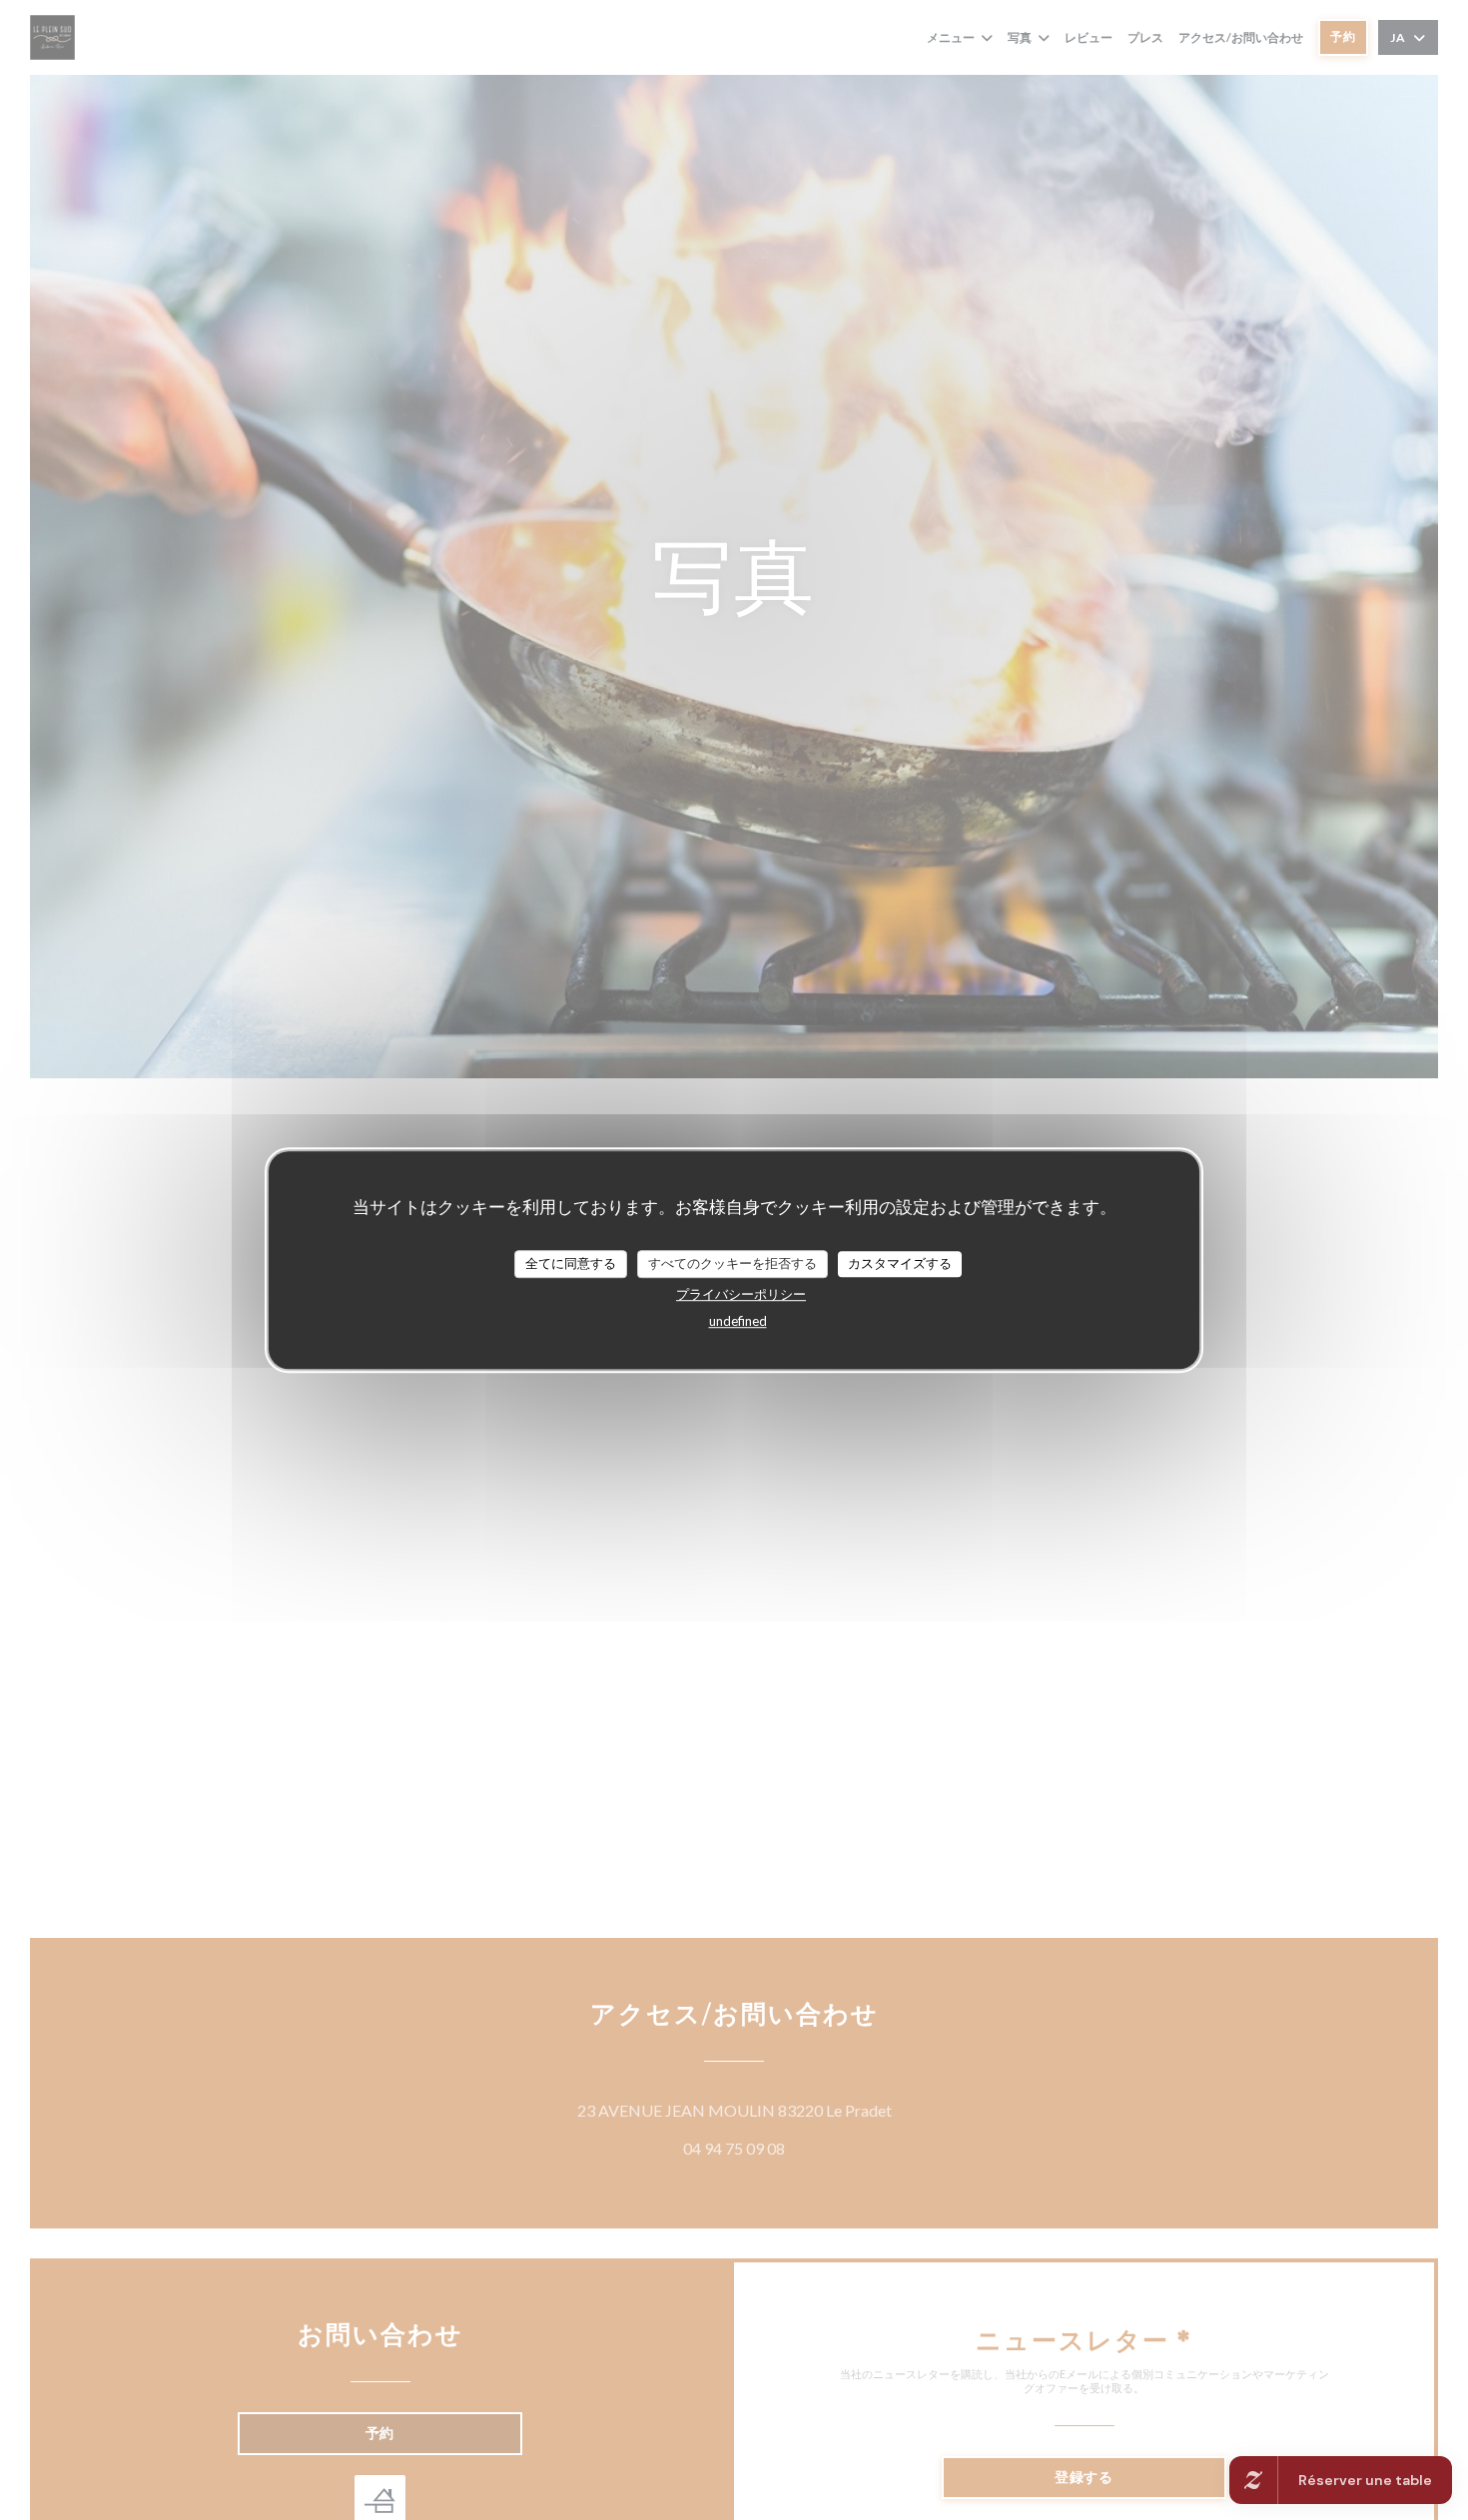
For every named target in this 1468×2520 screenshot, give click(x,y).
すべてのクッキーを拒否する (733, 1263)
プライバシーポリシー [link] (741, 1294)
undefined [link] (738, 1321)
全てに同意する (571, 1263)
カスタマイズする (900, 1263)
